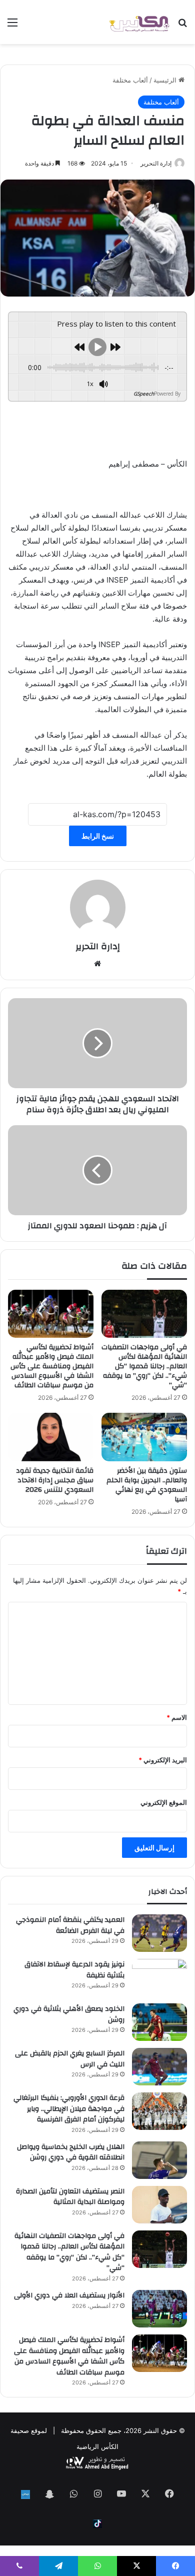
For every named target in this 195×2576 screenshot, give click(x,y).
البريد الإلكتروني (163, 1760)
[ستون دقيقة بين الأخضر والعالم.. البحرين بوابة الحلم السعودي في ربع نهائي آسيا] (144, 1437)
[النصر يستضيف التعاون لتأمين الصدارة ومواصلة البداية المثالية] (159, 2205)
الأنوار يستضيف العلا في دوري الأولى (69, 2295)
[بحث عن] (182, 26)
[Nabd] (25, 2494)
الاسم (177, 1717)
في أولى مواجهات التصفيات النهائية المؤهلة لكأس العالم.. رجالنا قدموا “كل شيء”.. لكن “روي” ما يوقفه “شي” (144, 1366)
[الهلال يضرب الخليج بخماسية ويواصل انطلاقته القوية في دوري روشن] (159, 2160)
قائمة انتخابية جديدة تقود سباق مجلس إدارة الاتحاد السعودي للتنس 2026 (55, 1480)
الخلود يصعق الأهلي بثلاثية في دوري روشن (69, 2014)
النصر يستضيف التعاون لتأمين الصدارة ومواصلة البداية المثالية (70, 2197)
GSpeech (144, 394)
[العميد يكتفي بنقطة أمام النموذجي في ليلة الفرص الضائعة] (159, 1933)
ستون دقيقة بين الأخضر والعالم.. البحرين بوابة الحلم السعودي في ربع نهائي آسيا (147, 1485)
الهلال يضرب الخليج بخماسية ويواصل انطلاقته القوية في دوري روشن (71, 2152)
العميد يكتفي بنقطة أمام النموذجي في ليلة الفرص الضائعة (70, 1925)
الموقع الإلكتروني (164, 1802)
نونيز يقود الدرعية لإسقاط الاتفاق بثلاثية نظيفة (74, 1970)
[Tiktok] (97, 2523)
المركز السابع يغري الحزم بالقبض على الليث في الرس (70, 2059)
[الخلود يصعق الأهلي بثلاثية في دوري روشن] (159, 2022)
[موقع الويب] (97, 964)
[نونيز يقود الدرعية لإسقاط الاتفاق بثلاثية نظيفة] (159, 1978)
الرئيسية (166, 80)
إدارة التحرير (156, 163)
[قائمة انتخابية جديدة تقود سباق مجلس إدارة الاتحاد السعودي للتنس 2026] (51, 1437)
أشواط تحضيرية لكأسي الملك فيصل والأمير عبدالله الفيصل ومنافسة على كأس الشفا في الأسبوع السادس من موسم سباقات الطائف (52, 1366)
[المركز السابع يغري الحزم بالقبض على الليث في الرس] (159, 2067)
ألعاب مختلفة (130, 80)
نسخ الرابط (98, 836)
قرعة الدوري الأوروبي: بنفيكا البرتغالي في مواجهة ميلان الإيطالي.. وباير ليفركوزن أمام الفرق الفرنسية (69, 2109)
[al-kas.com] (139, 22)
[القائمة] (12, 26)
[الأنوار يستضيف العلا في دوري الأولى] (159, 2309)
